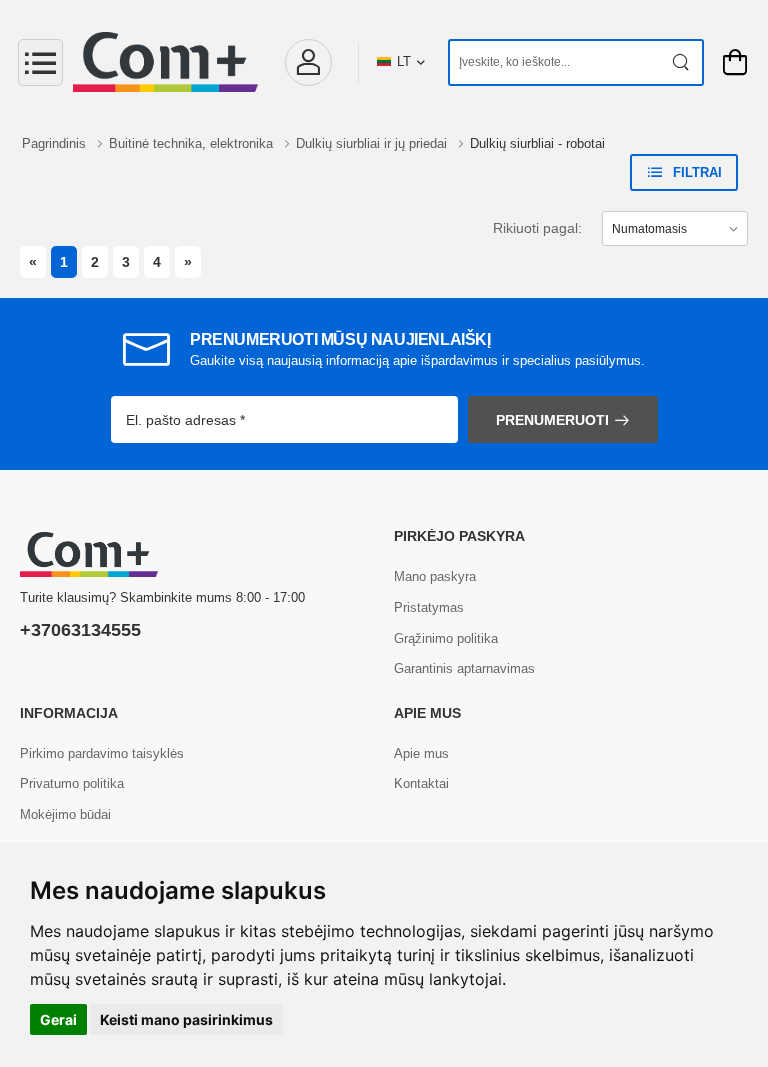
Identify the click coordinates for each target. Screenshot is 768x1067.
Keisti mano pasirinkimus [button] (186, 1019)
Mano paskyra (435, 576)
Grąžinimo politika (446, 638)
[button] (308, 62)
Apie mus (421, 753)
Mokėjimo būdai (65, 814)
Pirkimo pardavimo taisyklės (102, 753)
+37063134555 (80, 630)
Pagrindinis (56, 143)
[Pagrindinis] (165, 62)
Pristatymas (429, 607)
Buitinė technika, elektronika (193, 143)
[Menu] (40, 62)
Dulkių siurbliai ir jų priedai (373, 143)
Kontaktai (421, 783)
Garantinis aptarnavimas (464, 668)
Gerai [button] (58, 1019)
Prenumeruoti (552, 420)
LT (404, 61)
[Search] (681, 62)
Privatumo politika (72, 783)
